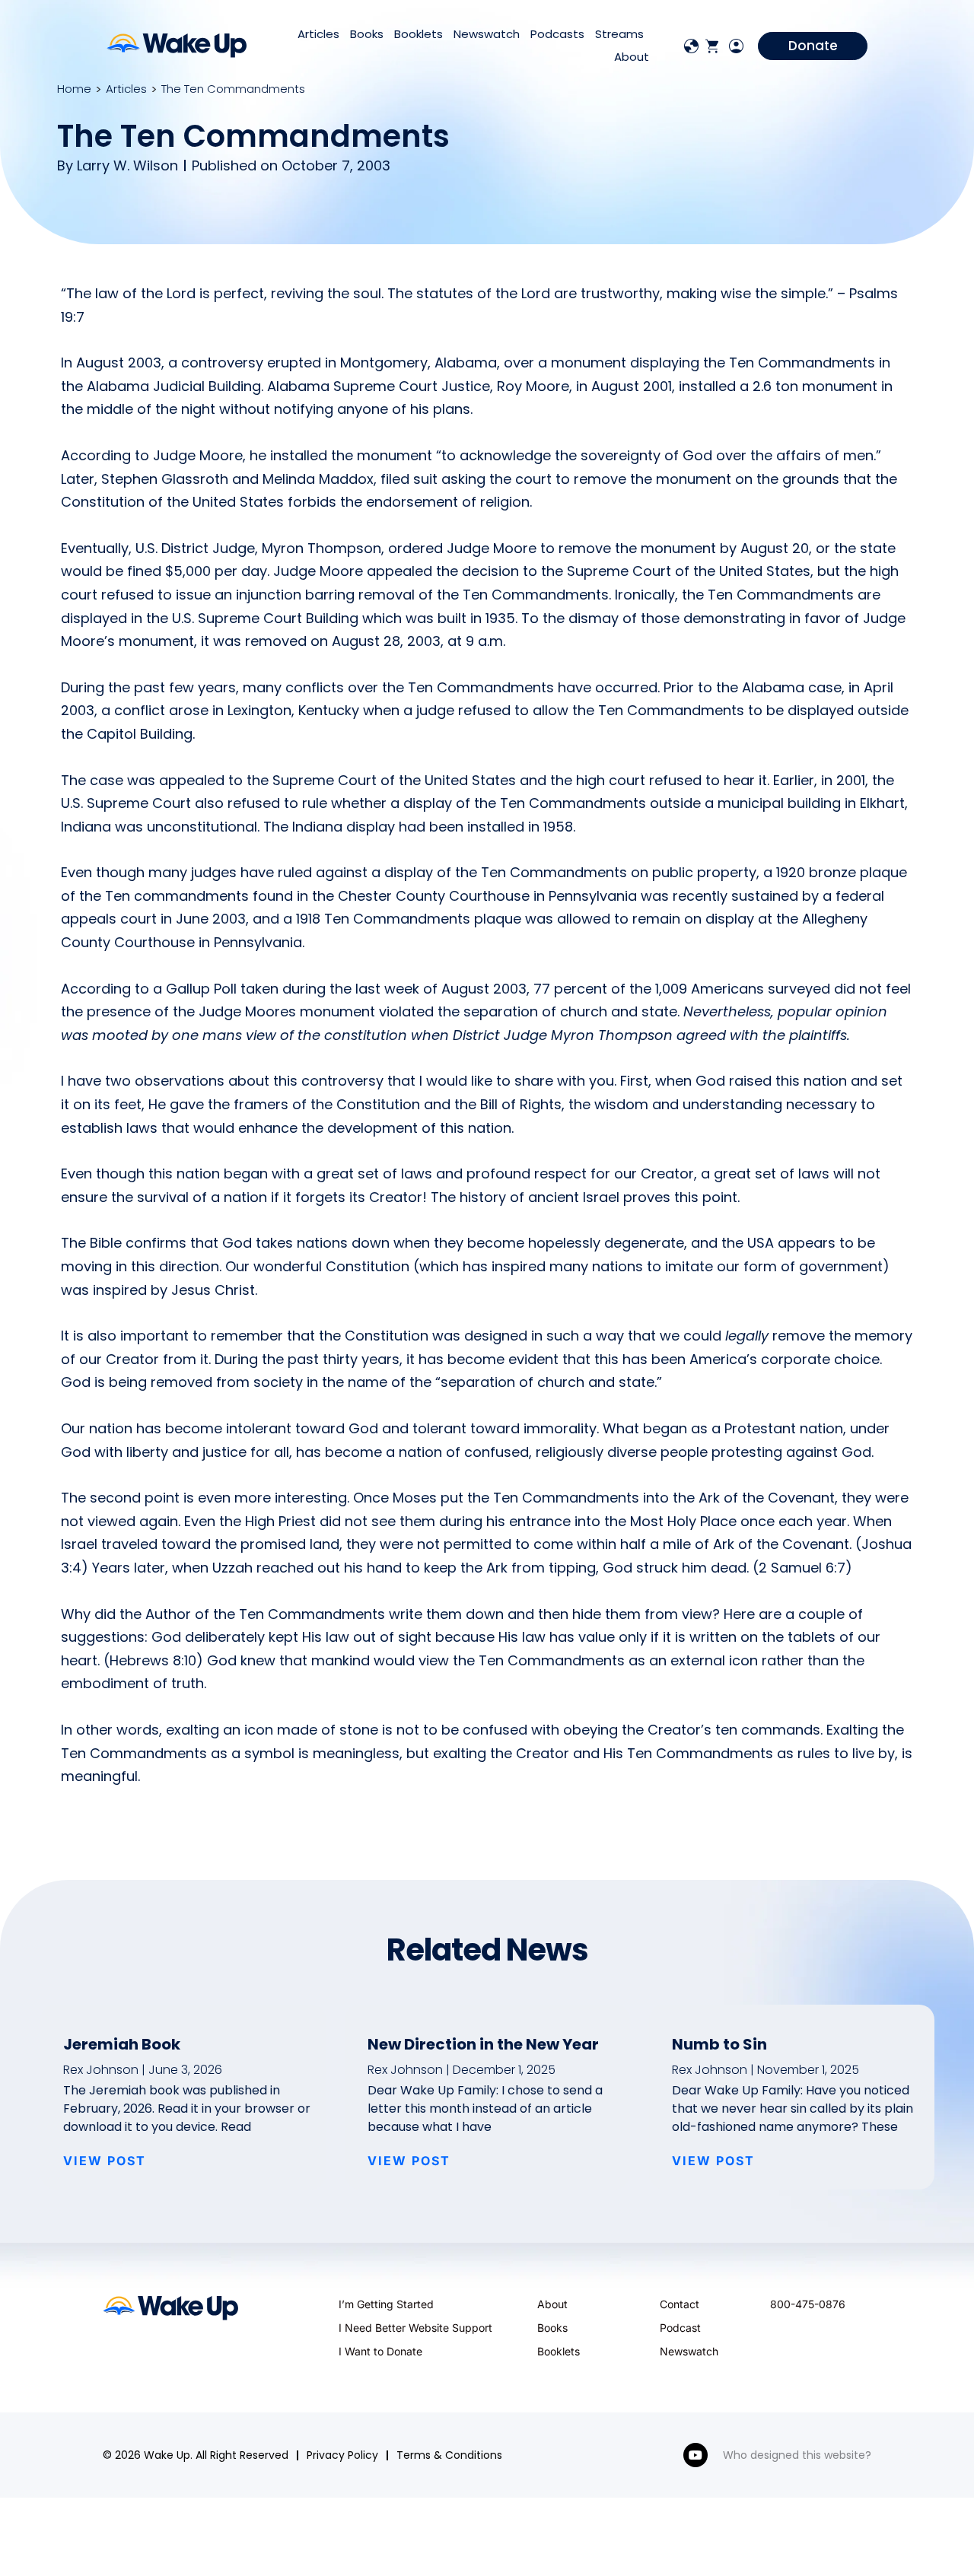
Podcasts (557, 34)
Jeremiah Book (122, 2044)
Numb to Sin (719, 2044)
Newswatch (487, 34)
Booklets (419, 34)
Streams (619, 34)
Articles (318, 34)
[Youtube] (695, 2455)
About (632, 57)
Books (367, 34)
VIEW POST (105, 2161)
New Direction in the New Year (483, 2044)
